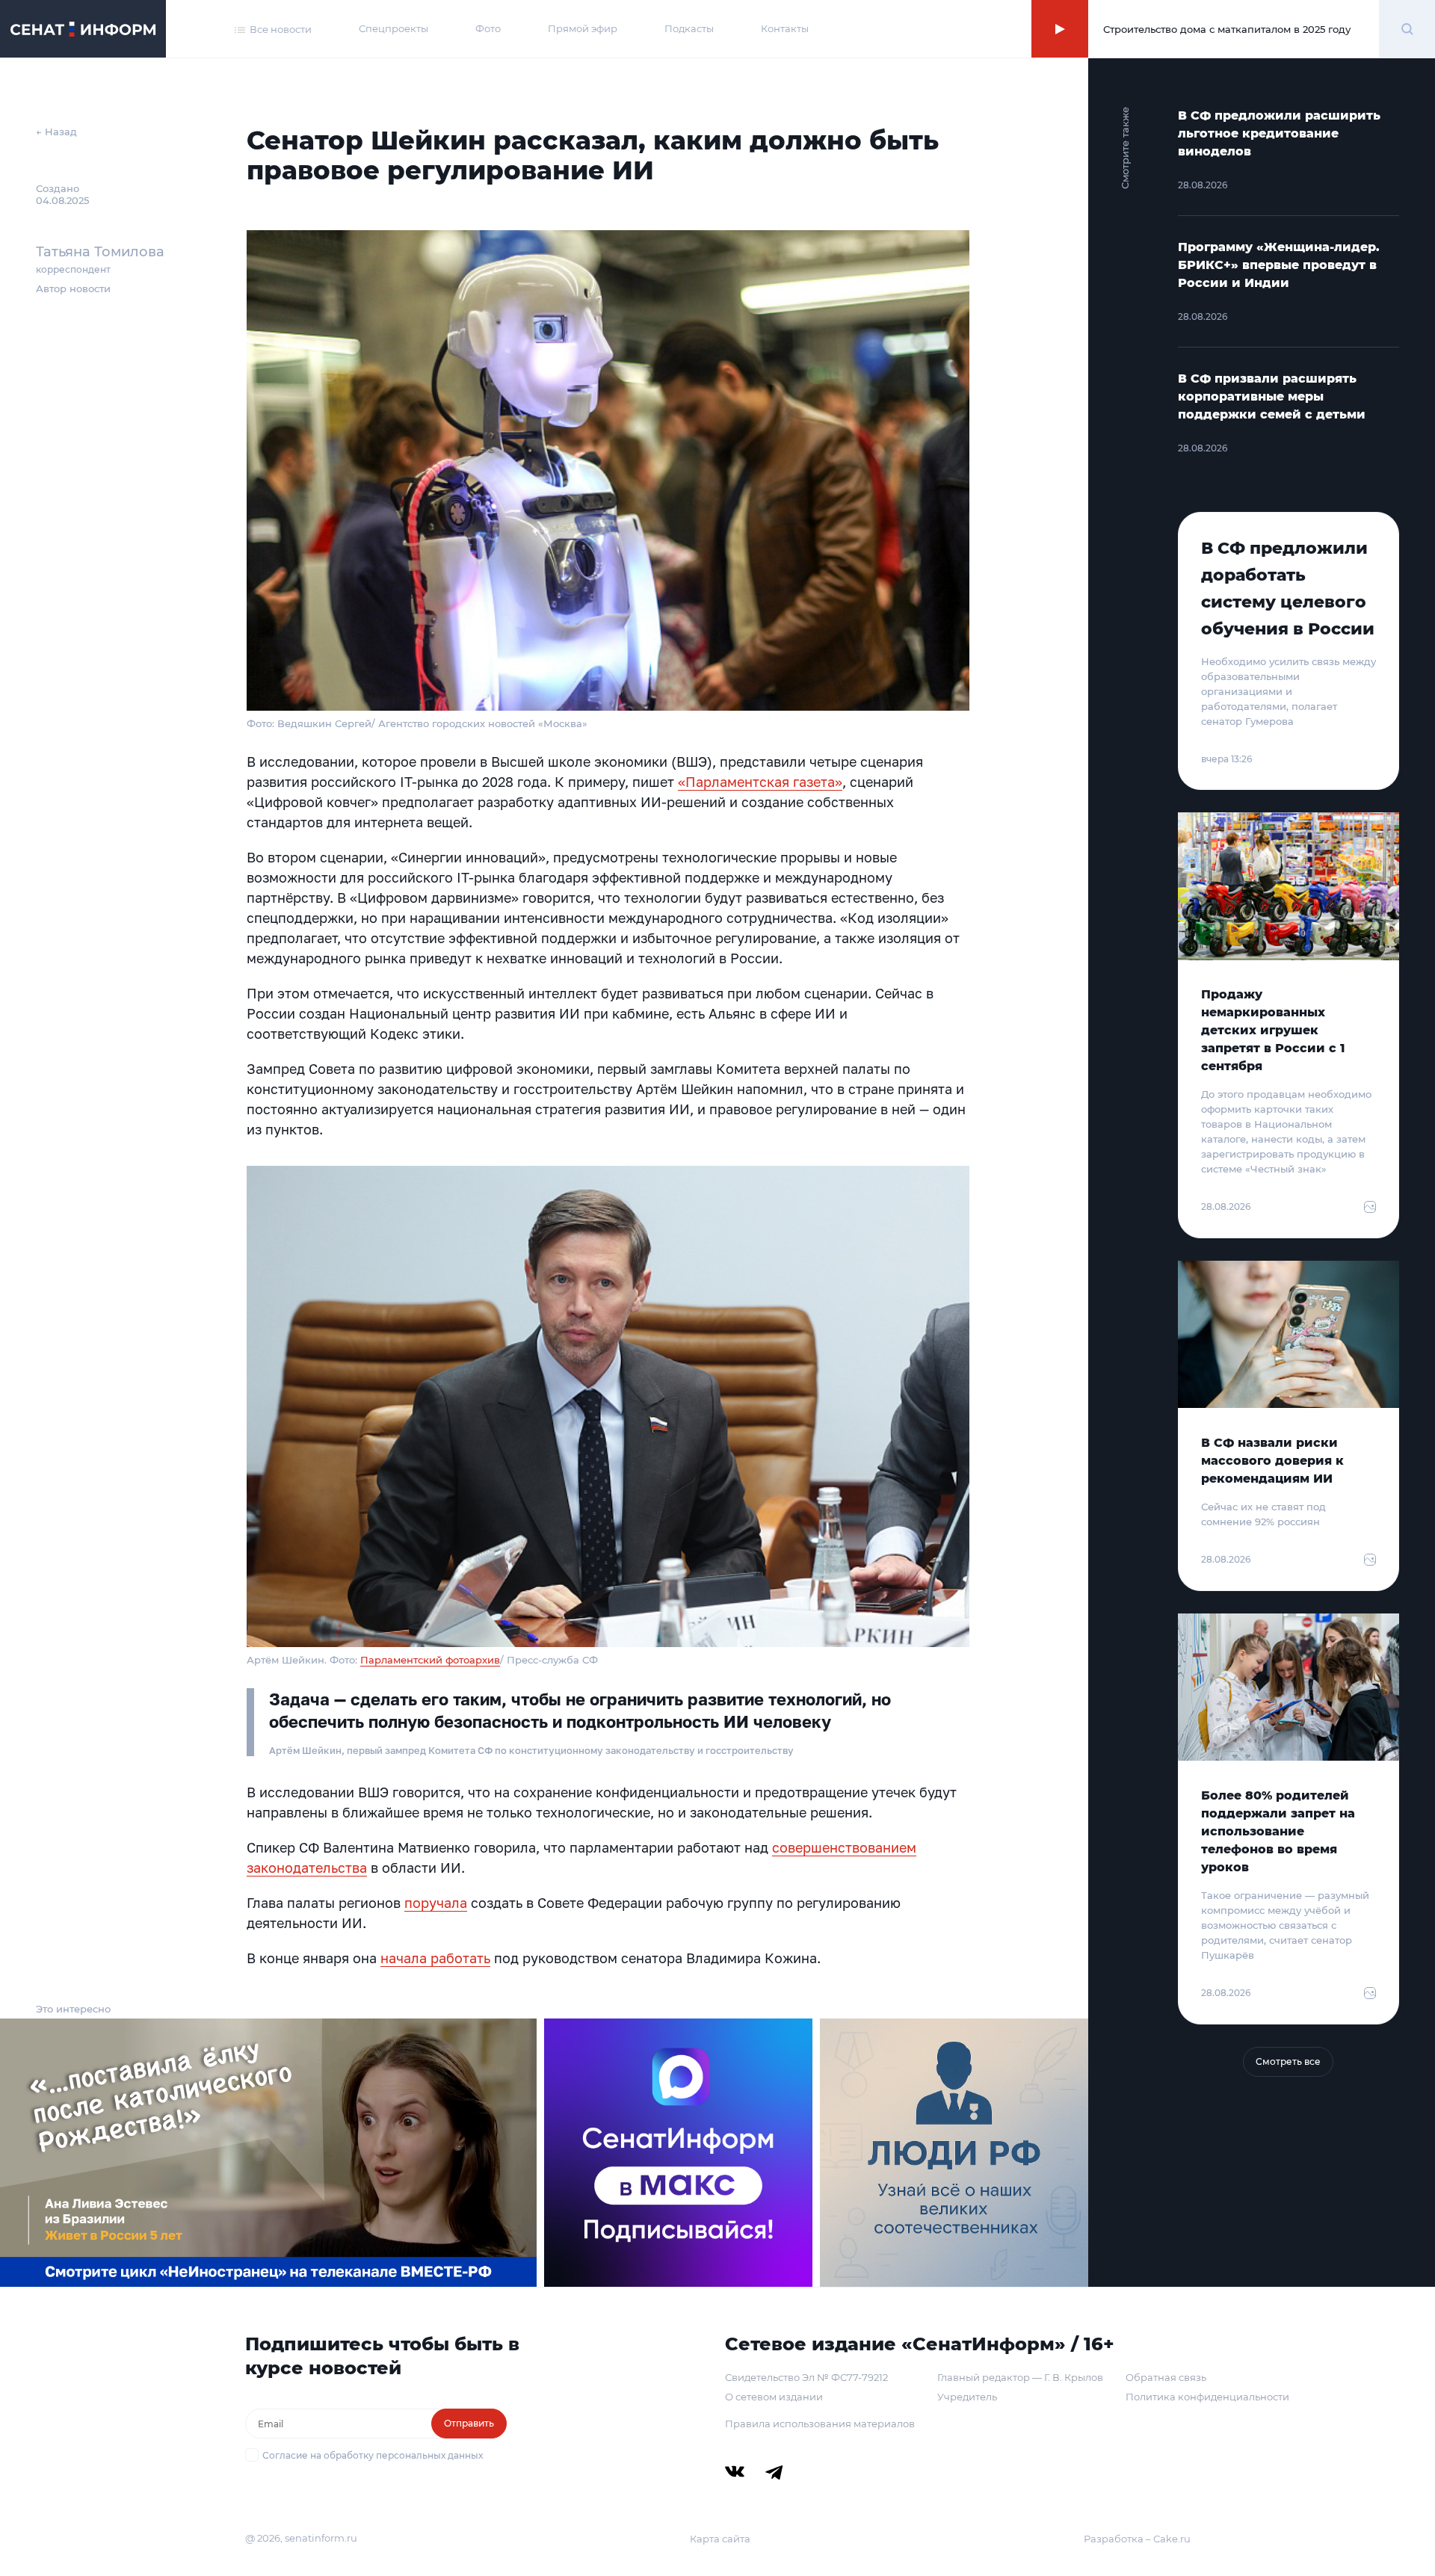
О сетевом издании (774, 2397)
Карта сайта (720, 2539)
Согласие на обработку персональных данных (373, 2455)
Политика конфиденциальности (1207, 2397)
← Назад (56, 132)
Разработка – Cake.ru (1137, 2539)
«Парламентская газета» (760, 782)
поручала (436, 1903)
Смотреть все (1288, 2061)
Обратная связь (1166, 2377)
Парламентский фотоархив (430, 1660)
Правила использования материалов (820, 2424)
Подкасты (689, 28)
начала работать (435, 1958)
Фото (488, 28)
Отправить (469, 2423)
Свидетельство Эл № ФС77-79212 (806, 2377)
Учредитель (967, 2397)
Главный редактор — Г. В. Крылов (1020, 2377)
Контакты (785, 28)
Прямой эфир (583, 28)
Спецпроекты (394, 28)
